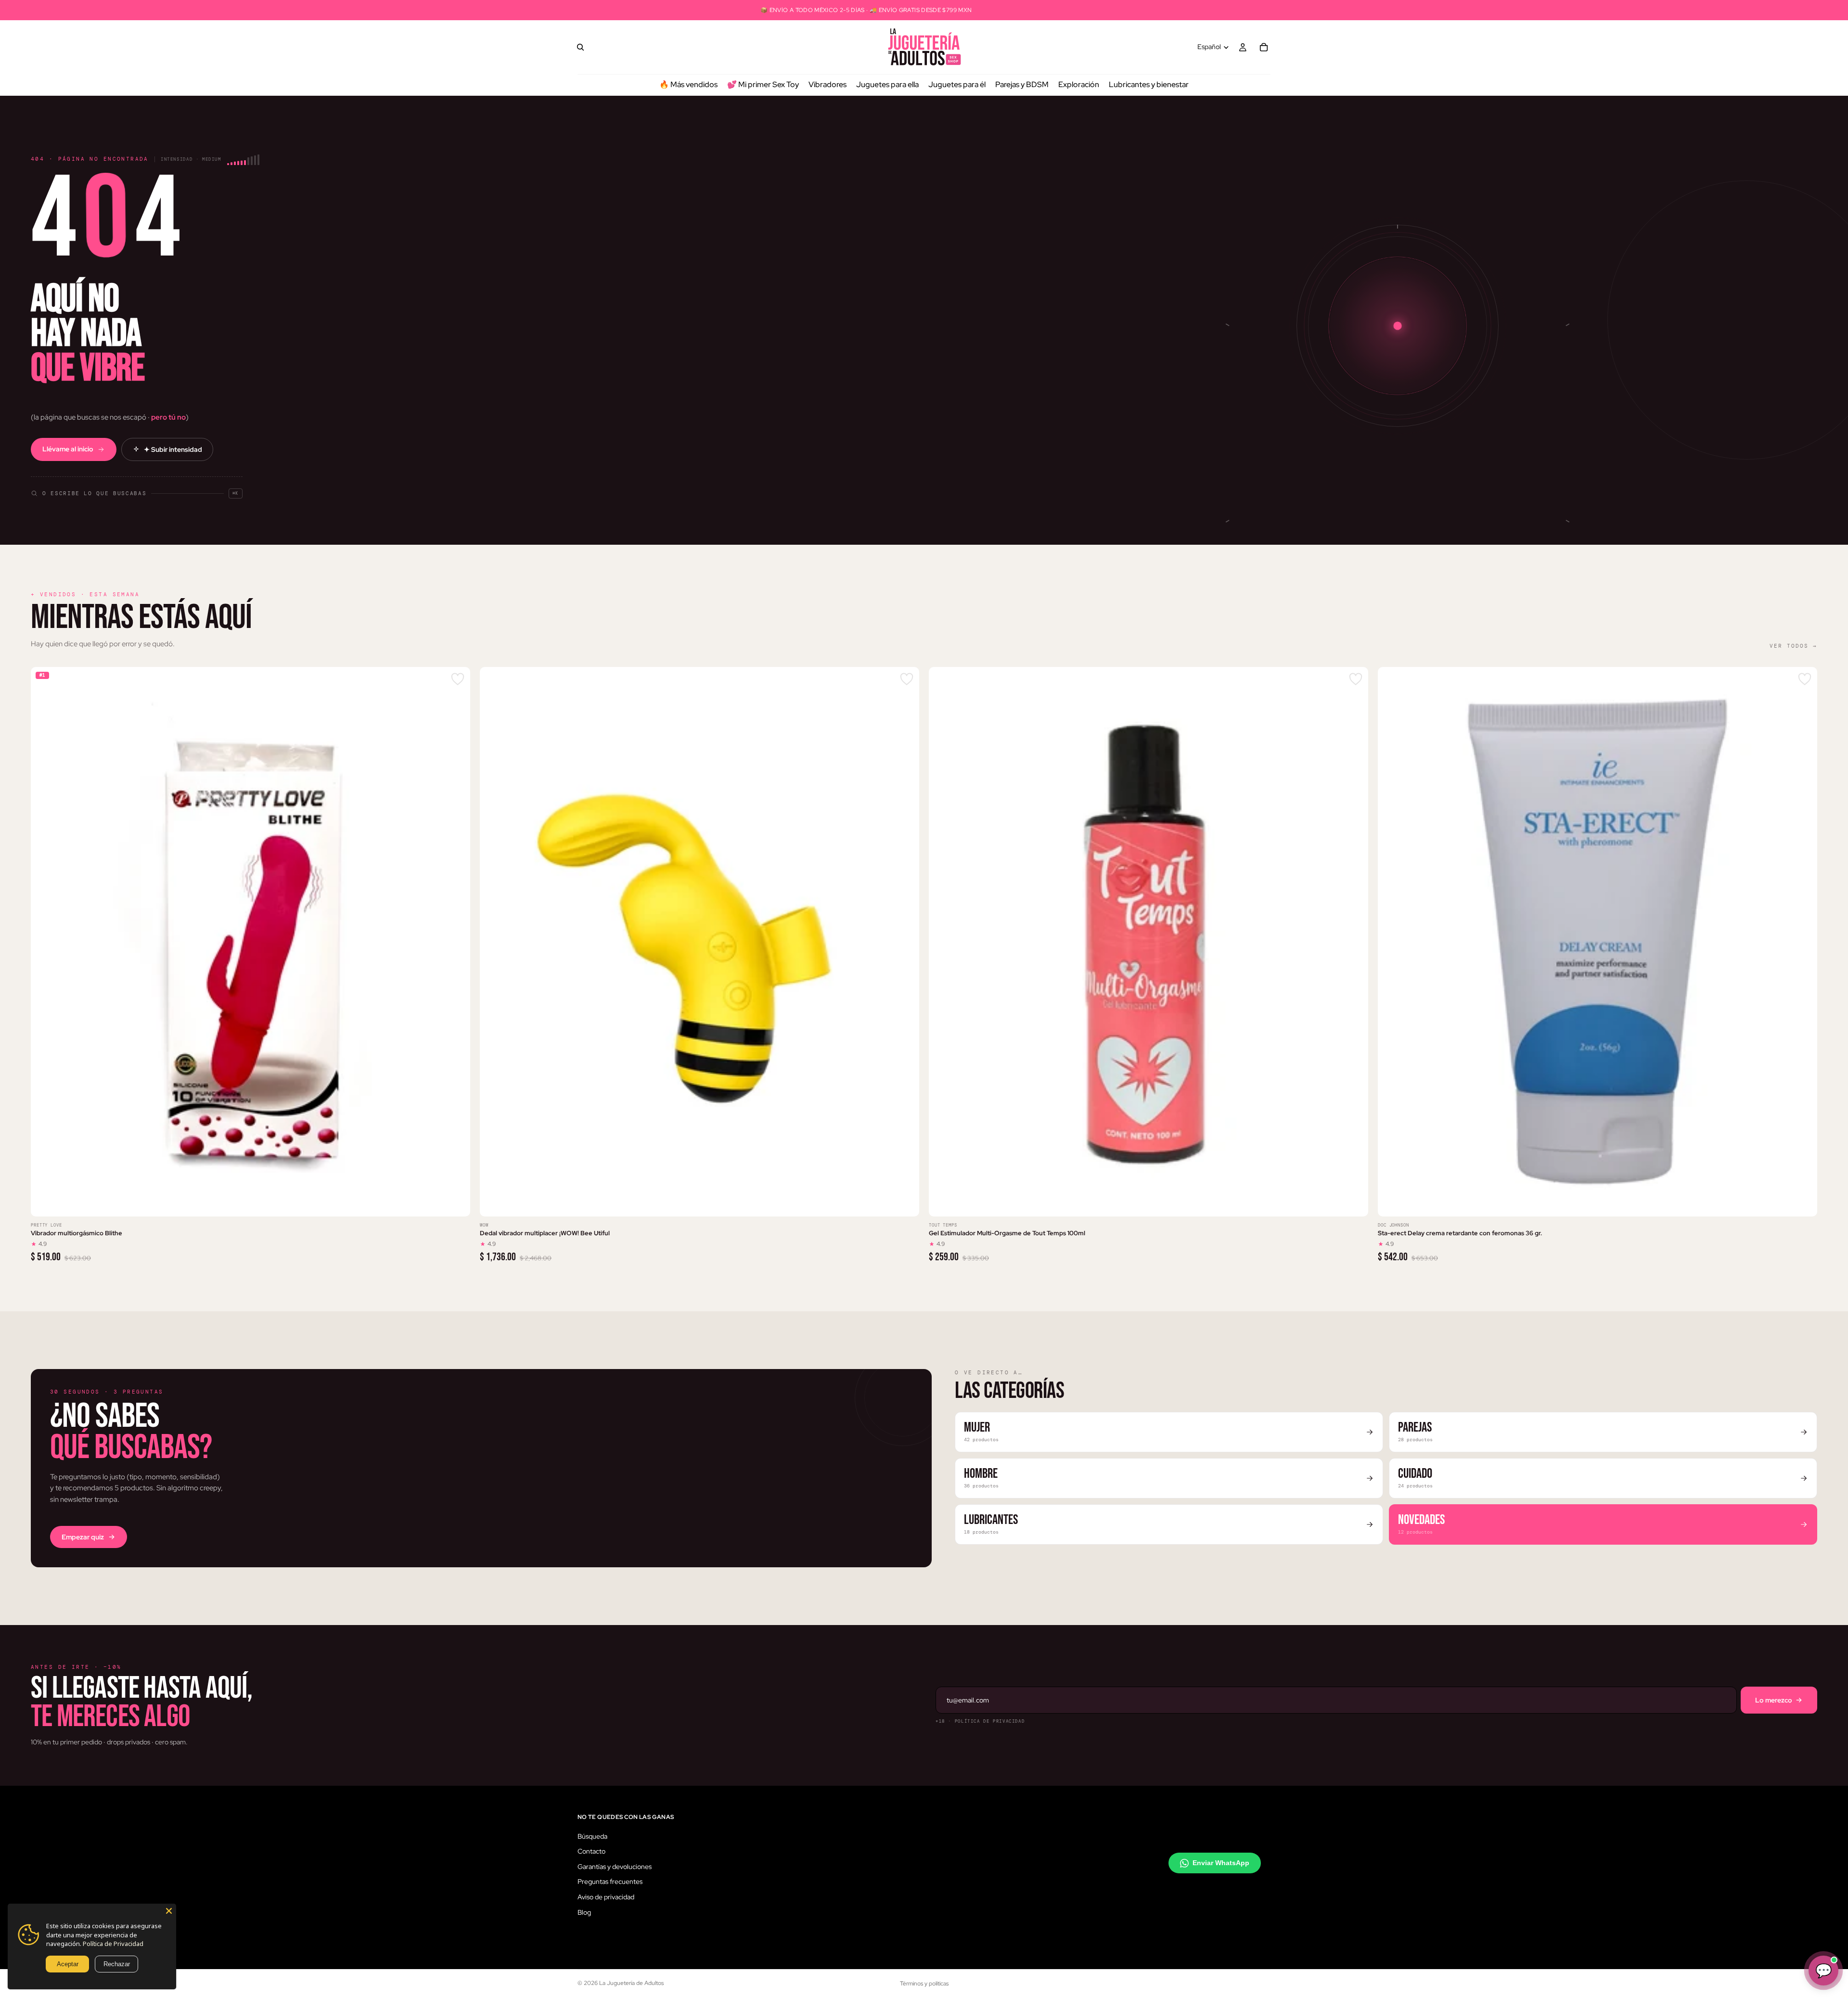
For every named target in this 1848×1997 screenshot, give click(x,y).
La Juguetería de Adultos (631, 1983)
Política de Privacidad (113, 1944)
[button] (137, 487)
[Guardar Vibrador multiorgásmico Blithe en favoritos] (458, 679)
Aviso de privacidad (606, 1897)
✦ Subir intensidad (173, 449)
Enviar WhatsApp (1221, 1863)
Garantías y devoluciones (615, 1867)
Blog (584, 1912)
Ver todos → (1793, 646)
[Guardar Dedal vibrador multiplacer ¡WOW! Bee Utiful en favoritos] (907, 679)
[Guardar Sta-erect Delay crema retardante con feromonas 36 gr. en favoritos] (1805, 679)
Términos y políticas (924, 1984)
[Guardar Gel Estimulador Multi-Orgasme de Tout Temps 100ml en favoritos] (1356, 679)
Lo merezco (1774, 1700)
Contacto (591, 1851)
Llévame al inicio (68, 449)
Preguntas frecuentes (610, 1882)
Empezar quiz (83, 1537)
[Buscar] (580, 47)
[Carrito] (1264, 47)
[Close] (169, 1911)
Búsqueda (592, 1836)
